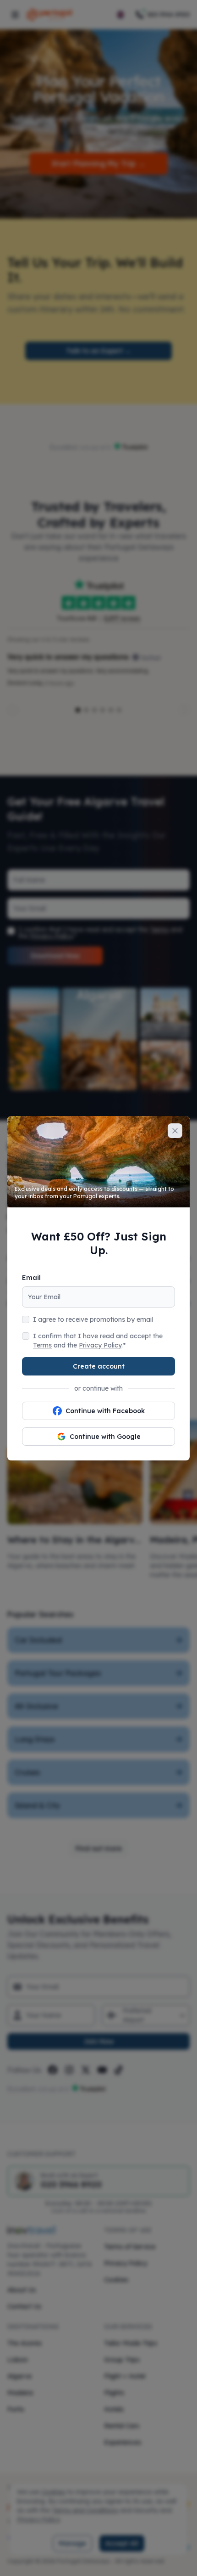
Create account (99, 1366)
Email (31, 1278)
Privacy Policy (100, 1345)
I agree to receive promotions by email (93, 1319)
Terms (42, 1345)
